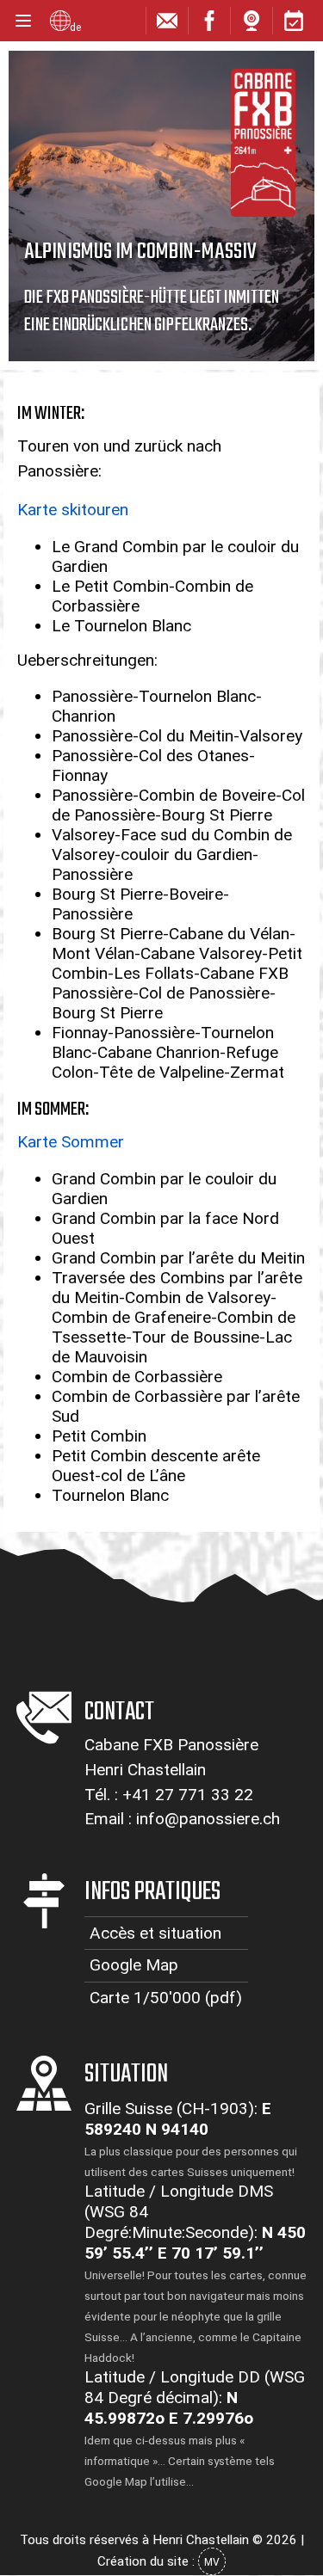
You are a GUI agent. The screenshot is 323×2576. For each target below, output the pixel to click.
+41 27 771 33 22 (188, 1795)
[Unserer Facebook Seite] (209, 25)
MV (212, 2562)
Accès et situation (155, 1933)
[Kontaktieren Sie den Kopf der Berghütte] (167, 25)
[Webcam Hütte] (252, 25)
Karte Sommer (71, 1142)
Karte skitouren (73, 510)
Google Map (134, 1965)
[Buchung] (294, 25)
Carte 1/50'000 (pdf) (166, 1998)
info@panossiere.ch (208, 1819)
